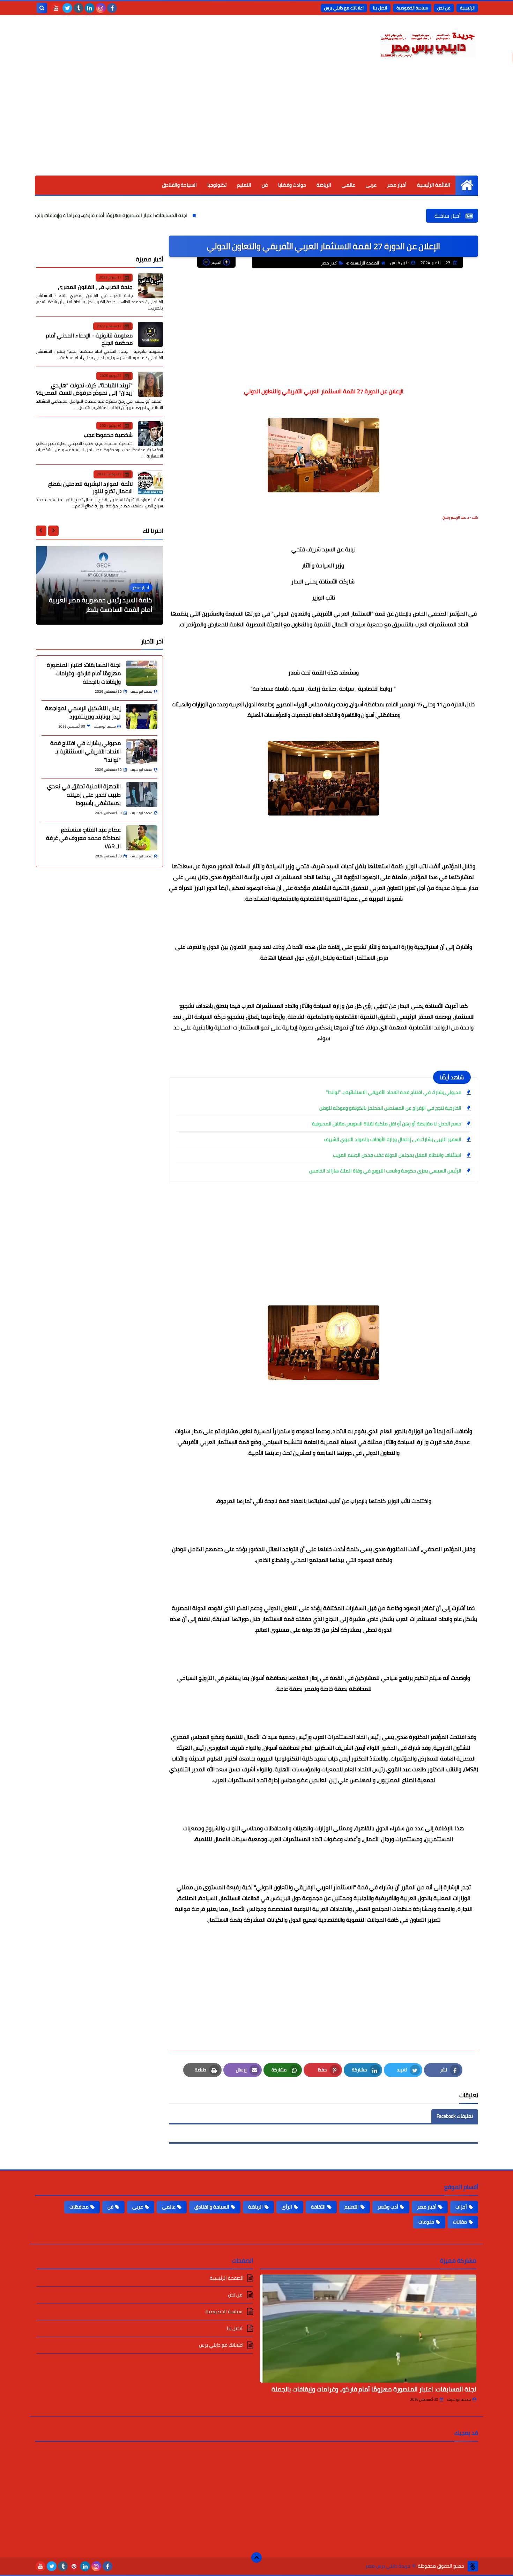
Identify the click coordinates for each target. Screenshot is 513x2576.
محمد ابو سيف (459, 2399)
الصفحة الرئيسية (365, 263)
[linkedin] (90, 8)
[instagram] (101, 8)
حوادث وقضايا (292, 185)
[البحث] (42, 8)
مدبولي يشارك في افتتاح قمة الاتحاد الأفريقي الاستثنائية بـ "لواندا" (394, 1092)
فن (265, 185)
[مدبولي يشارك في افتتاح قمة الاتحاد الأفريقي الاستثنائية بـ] (142, 751)
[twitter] (67, 8)
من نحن (444, 8)
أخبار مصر (397, 185)
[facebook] (112, 8)
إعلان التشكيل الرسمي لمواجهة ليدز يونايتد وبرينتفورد (83, 712)
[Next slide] (41, 530)
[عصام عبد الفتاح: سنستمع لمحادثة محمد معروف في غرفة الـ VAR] (142, 838)
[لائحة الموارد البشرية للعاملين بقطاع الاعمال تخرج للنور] (150, 483)
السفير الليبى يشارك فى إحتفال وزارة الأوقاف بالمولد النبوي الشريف (392, 1139)
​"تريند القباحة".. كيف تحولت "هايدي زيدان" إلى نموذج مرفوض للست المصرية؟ (84, 389)
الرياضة (324, 185)
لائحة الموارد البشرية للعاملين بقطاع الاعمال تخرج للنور (90, 487)
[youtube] (56, 8)
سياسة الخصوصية (412, 8)
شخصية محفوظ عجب (108, 435)
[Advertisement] (256, 123)
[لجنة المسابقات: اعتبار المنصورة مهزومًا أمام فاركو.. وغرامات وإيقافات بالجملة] (142, 673)
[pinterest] (74, 2566)
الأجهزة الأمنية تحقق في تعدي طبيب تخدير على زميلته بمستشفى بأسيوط (84, 795)
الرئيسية (467, 8)
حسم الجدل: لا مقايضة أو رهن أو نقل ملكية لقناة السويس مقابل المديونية (387, 1124)
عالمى (348, 185)
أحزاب (461, 2207)
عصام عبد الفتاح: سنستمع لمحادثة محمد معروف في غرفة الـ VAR (83, 838)
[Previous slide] (53, 530)
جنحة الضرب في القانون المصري (95, 286)
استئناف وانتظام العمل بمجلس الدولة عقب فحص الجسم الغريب (397, 1155)
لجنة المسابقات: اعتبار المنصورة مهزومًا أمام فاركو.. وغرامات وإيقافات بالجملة (192, 215)
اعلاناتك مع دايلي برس (344, 8)
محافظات (79, 2207)
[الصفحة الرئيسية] (467, 185)
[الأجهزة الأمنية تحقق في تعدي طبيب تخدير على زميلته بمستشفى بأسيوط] (142, 795)
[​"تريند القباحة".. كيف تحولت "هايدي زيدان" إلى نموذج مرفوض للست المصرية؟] (150, 384)
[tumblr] (79, 8)
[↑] (256, 2558)
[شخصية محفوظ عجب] (150, 434)
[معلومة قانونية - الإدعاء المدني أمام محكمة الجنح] (150, 334)
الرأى (287, 2207)
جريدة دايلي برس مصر (388, 2566)
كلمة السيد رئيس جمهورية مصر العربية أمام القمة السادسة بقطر (101, 605)
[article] (99, 585)
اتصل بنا (380, 8)
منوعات (426, 2222)
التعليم (244, 185)
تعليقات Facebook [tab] (455, 2116)
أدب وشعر (388, 2207)
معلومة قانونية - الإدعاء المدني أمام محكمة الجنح (89, 339)
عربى (371, 185)
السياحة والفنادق (179, 185)
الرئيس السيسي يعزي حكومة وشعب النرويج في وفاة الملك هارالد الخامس (385, 1171)
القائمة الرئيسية (434, 185)
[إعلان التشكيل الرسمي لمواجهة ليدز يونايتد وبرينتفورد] (142, 716)
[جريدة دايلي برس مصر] (427, 43)
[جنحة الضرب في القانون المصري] (150, 286)
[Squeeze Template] (473, 2566)
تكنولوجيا (217, 185)
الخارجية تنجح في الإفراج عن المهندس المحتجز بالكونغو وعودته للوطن (390, 1108)
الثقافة (318, 2207)
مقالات (460, 2222)
